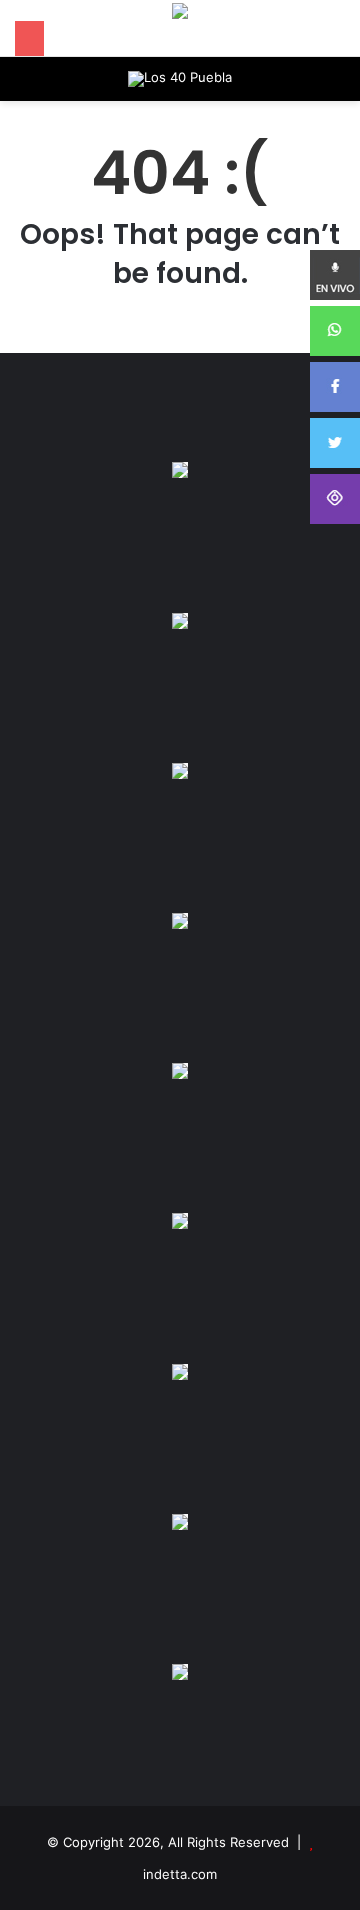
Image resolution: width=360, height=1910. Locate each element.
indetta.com (180, 1874)
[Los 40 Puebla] (180, 79)
